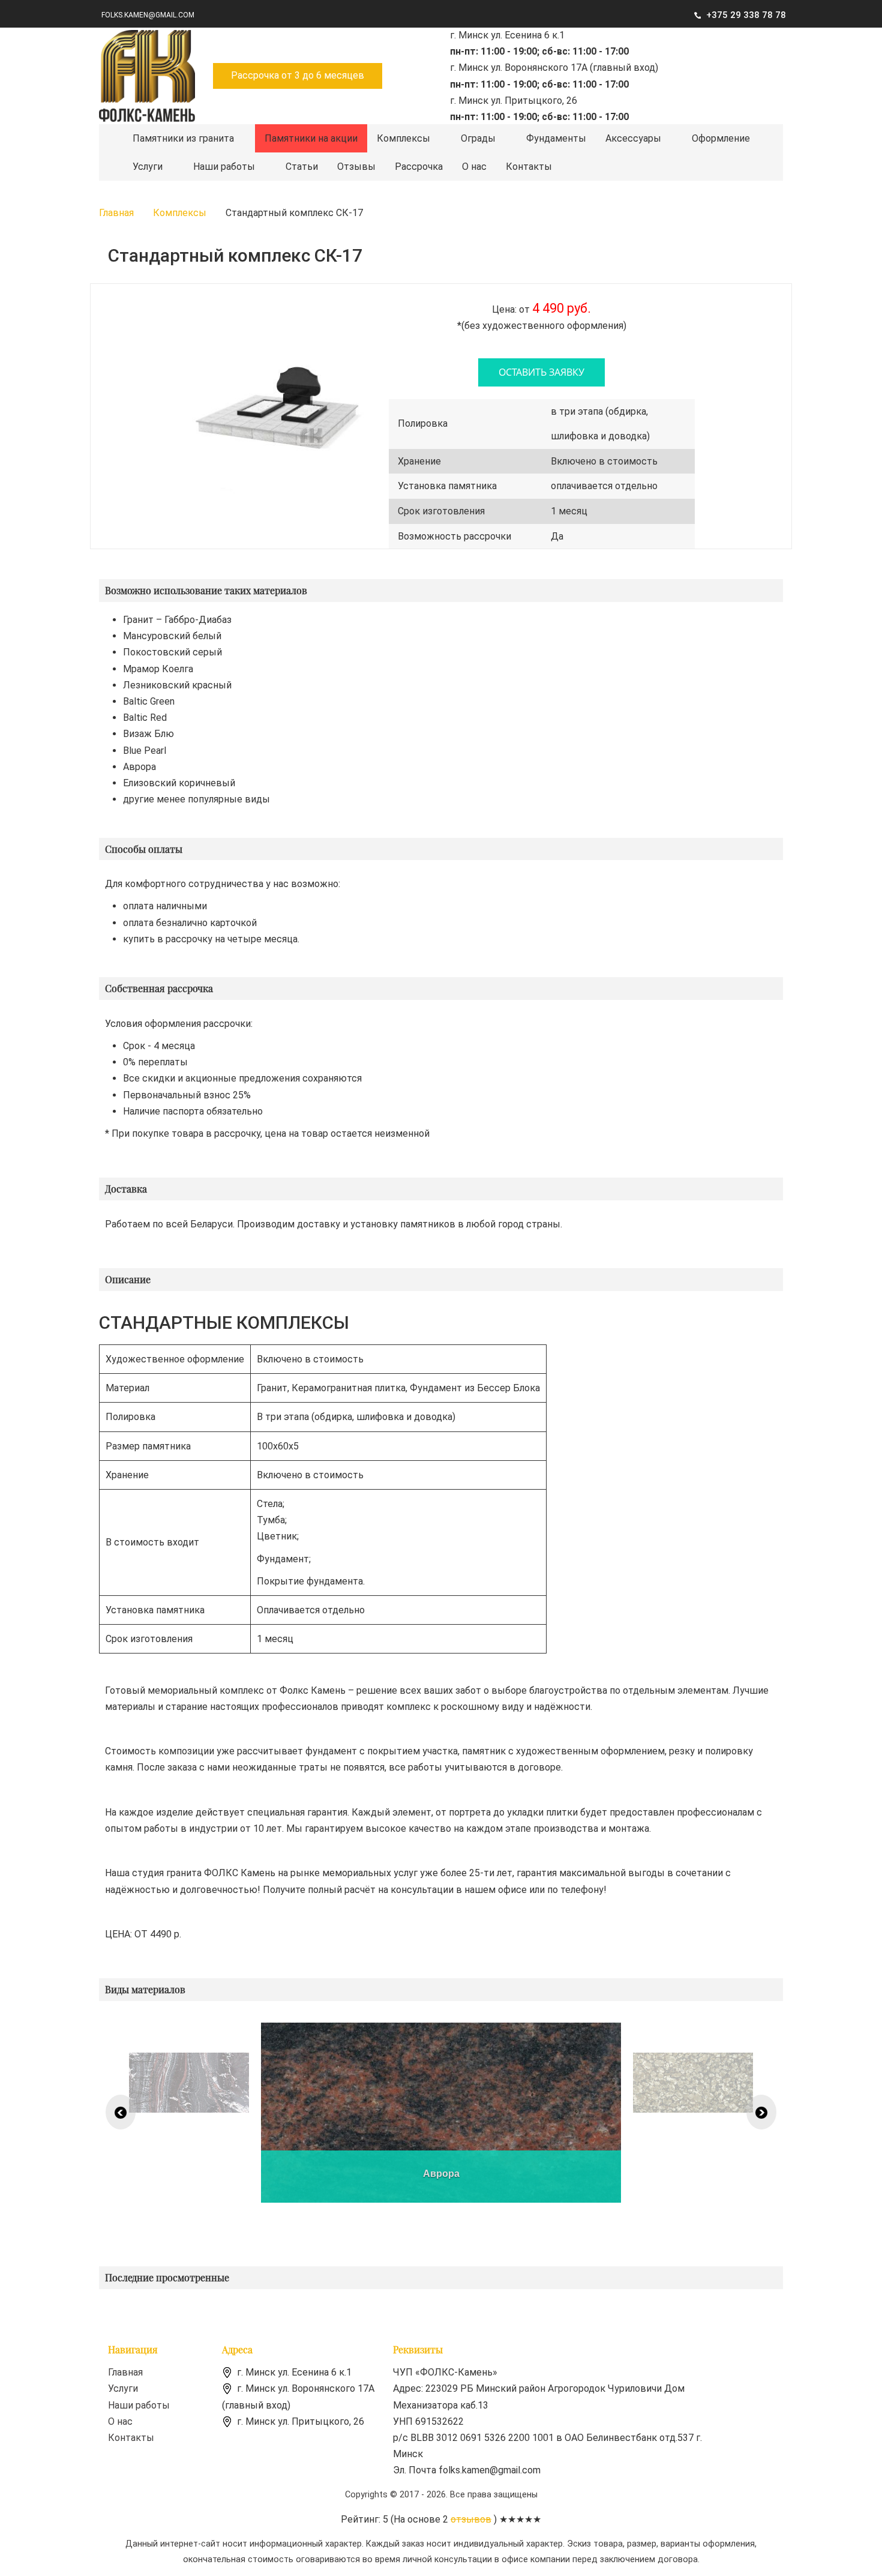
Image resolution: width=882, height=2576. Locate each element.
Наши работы (224, 167)
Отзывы (356, 167)
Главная (125, 2372)
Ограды (478, 138)
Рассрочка (419, 167)
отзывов (471, 2519)
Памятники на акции (311, 138)
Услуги (148, 167)
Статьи (302, 167)
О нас (474, 167)
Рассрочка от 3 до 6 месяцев (298, 75)
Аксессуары (633, 138)
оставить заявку (541, 372)
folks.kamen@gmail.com (148, 15)
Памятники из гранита (183, 138)
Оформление (721, 138)
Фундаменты (556, 138)
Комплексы (403, 138)
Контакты (529, 167)
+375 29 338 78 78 (746, 15)
